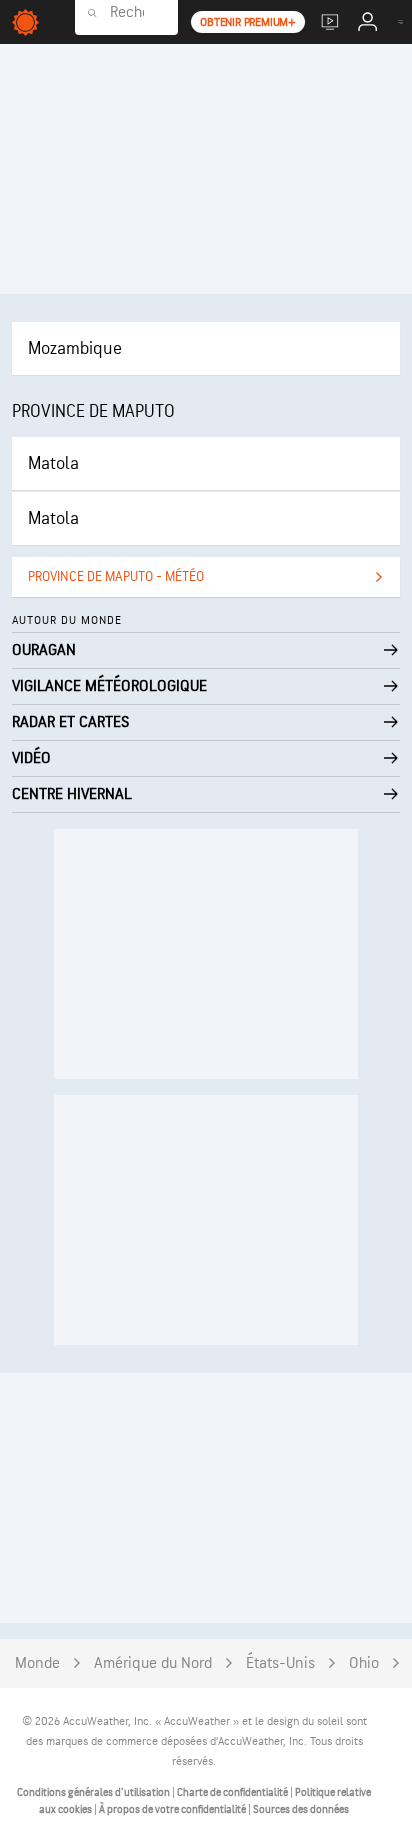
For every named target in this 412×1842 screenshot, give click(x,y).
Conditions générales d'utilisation (94, 1792)
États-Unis (280, 1663)
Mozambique (75, 348)
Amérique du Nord (153, 1663)
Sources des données (301, 1809)
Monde (37, 1663)
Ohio (364, 1663)
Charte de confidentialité (233, 1792)
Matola (53, 463)
